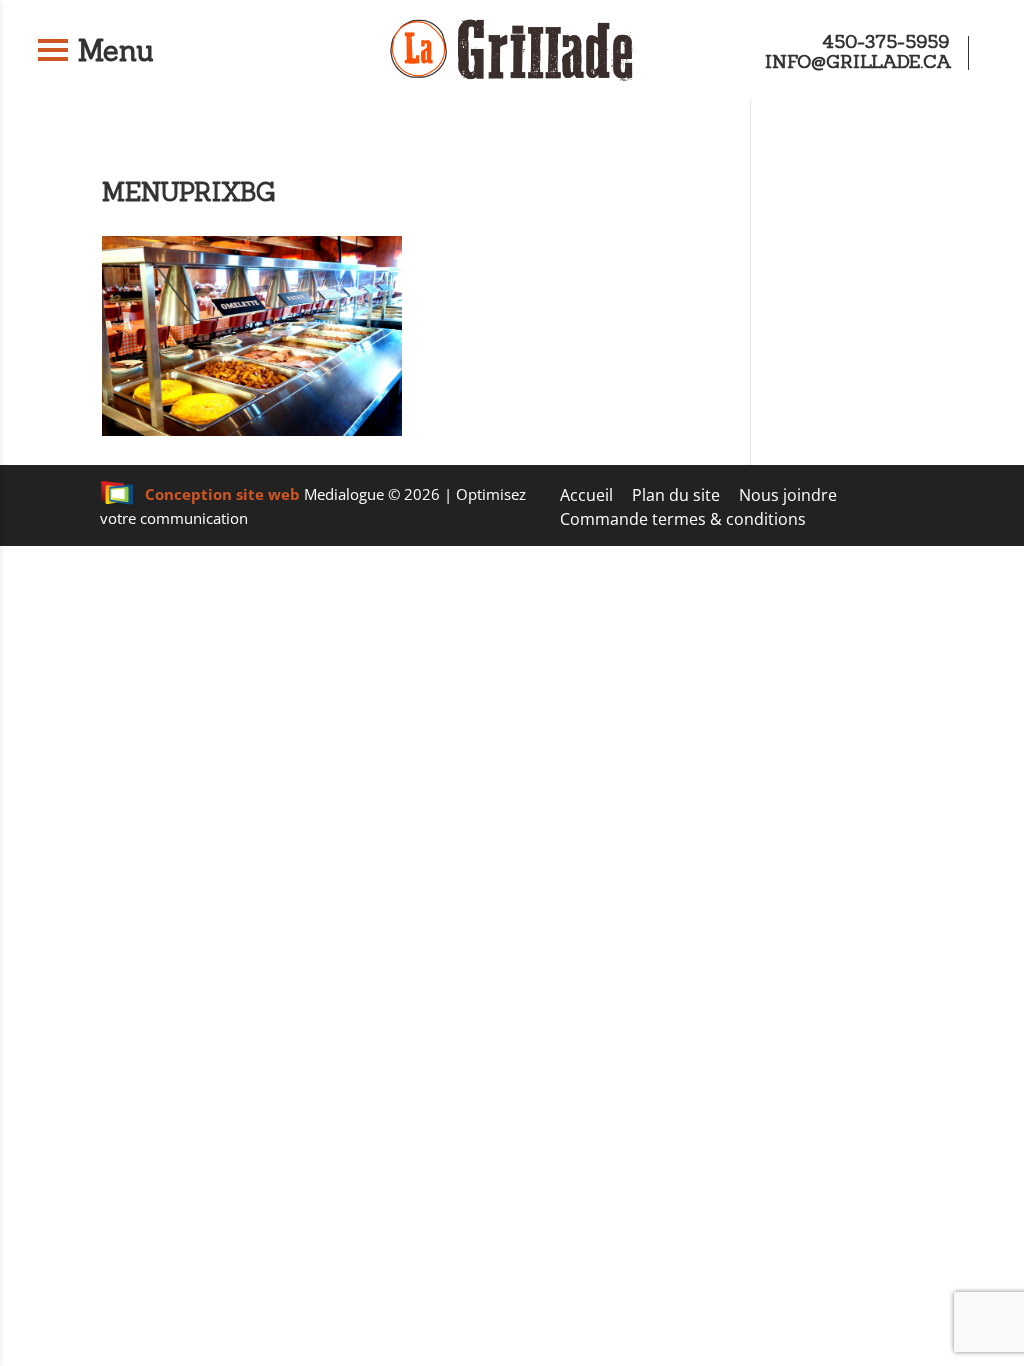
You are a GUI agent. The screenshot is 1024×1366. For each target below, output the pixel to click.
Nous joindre (788, 495)
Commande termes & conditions (683, 519)
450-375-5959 (885, 41)
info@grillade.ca (858, 61)
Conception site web (222, 494)
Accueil (586, 495)
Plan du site (676, 495)
